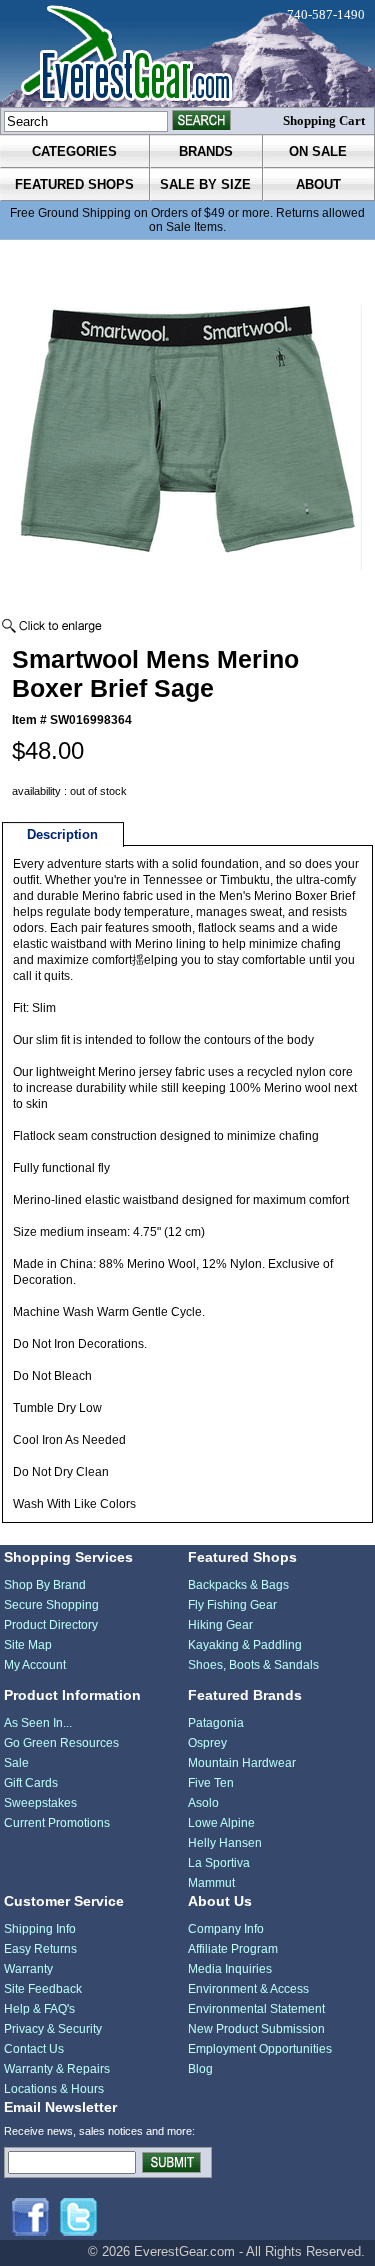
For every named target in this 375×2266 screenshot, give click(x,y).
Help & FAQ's (39, 2009)
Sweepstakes (40, 1803)
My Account (35, 1665)
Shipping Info (40, 1929)
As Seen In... (38, 1723)
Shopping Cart (324, 120)
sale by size (205, 184)
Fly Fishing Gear (232, 1605)
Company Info (226, 1929)
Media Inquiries (230, 1969)
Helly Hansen (225, 1843)
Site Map (28, 1645)
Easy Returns (40, 1949)
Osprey (207, 1743)
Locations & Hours (54, 2089)
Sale (16, 1763)
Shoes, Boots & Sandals (253, 1665)
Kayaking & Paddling (245, 1645)
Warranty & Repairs (57, 2069)
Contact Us (34, 2049)
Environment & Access (248, 1989)
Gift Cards (31, 1783)
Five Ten (211, 1783)
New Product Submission (256, 2029)
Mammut (211, 1883)
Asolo (203, 1803)
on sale (318, 151)
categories (74, 151)
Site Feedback (43, 1989)
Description (62, 834)
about (318, 184)
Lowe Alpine (221, 1823)
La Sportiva (219, 1863)
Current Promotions (57, 1823)
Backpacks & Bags (238, 1585)
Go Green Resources (61, 1743)
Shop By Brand (45, 1585)
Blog (200, 2069)
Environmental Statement (256, 2009)
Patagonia (216, 1723)
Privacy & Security (53, 2029)
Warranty (28, 1969)
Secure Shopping (51, 1605)
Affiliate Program (233, 1949)
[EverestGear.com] (187, 53)
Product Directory (51, 1625)
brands (206, 151)
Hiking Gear (220, 1625)
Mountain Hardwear (242, 1763)
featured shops (74, 184)
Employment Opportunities (260, 2049)
